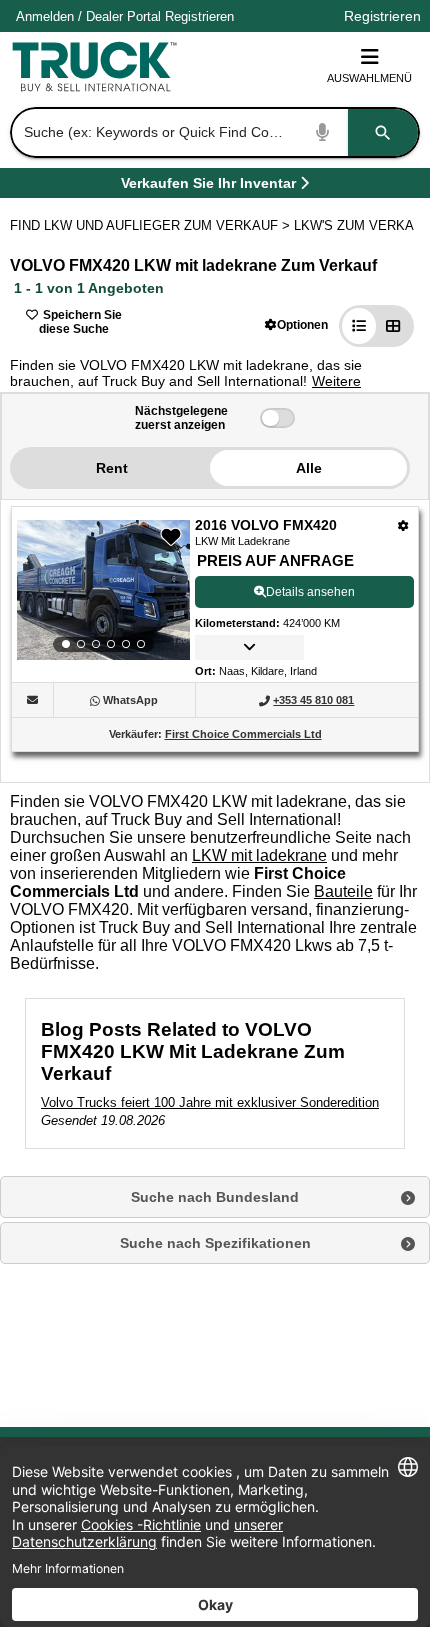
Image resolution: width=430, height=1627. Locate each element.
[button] (296, 324)
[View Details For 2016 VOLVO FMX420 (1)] (103, 590)
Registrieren (199, 16)
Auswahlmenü (369, 78)
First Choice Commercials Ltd (243, 734)
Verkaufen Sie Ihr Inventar (208, 186)
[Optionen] (403, 525)
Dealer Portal (123, 16)
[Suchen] (383, 132)
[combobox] (213, 132)
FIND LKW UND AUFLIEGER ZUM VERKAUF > (152, 225)
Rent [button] (112, 468)
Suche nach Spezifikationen (215, 1243)
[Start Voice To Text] (323, 132)
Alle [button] (309, 468)
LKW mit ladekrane (259, 855)
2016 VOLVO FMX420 (266, 525)
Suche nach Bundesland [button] (215, 1197)
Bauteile (343, 891)
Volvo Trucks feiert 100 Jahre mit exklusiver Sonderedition (210, 1102)
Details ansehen (310, 592)
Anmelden (45, 16)
